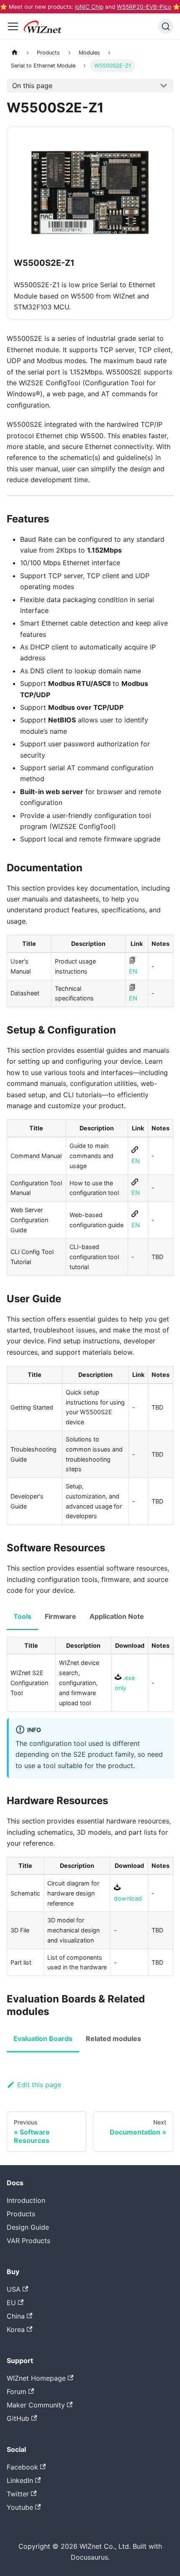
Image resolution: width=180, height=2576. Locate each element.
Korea (16, 2329)
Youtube (20, 2507)
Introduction (26, 2200)
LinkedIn (20, 2480)
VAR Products (28, 2241)
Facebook (22, 2467)
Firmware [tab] (60, 1616)
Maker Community (36, 2405)
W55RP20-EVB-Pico (144, 7)
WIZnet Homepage (36, 2378)
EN (133, 971)
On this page (32, 86)
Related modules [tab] (113, 2038)
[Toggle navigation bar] (13, 26)
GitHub (18, 2418)
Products (21, 2214)
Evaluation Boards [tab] (43, 2038)
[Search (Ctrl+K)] (166, 26)
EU (11, 2303)
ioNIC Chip (89, 7)
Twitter (18, 2494)
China (16, 2316)
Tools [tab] (22, 1616)
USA (14, 2289)
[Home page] (15, 52)
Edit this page (39, 2085)
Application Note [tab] (117, 1616)
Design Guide (28, 2227)
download (128, 1898)
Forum (17, 2392)
